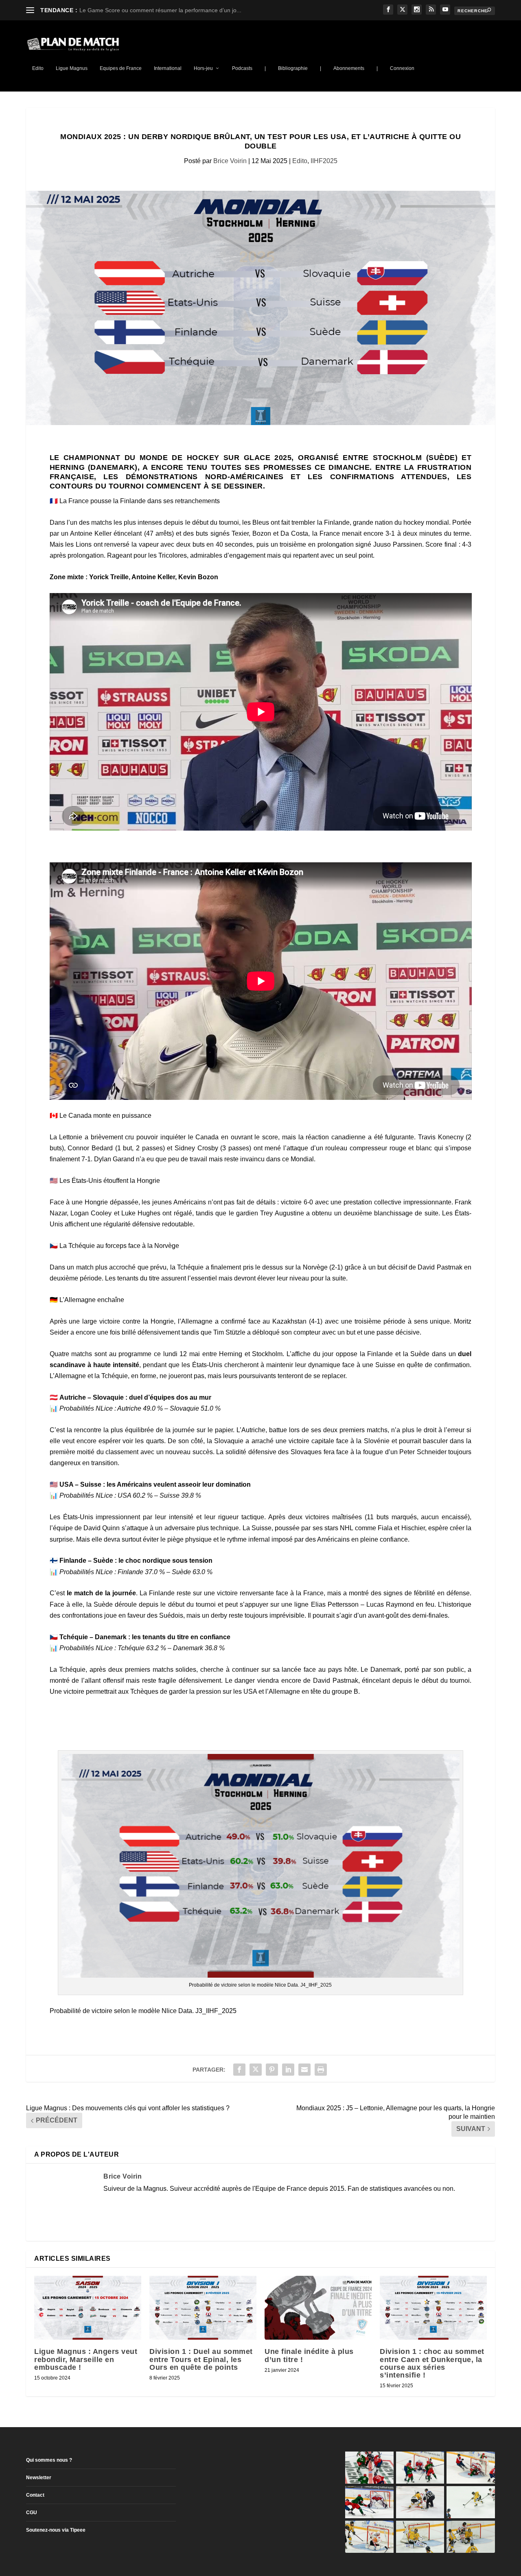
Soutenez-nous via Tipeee (56, 2530)
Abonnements (349, 68)
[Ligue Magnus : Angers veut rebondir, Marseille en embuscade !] (88, 2308)
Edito (38, 68)
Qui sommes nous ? (49, 2460)
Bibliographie (293, 68)
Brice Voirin (230, 161)
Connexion (402, 68)
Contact (35, 2495)
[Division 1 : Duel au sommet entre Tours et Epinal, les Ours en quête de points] (203, 2308)
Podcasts (242, 68)
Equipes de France (121, 68)
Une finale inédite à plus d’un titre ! (309, 2355)
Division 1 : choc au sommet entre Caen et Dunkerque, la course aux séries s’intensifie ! (432, 2363)
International (168, 68)
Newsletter (39, 2478)
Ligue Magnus (72, 68)
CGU (32, 2513)
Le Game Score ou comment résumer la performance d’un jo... (160, 10)
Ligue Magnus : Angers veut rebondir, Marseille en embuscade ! (86, 2359)
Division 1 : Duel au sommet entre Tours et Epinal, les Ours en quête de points (201, 2359)
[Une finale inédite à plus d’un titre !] (318, 2308)
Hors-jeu (203, 68)
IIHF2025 (324, 161)
